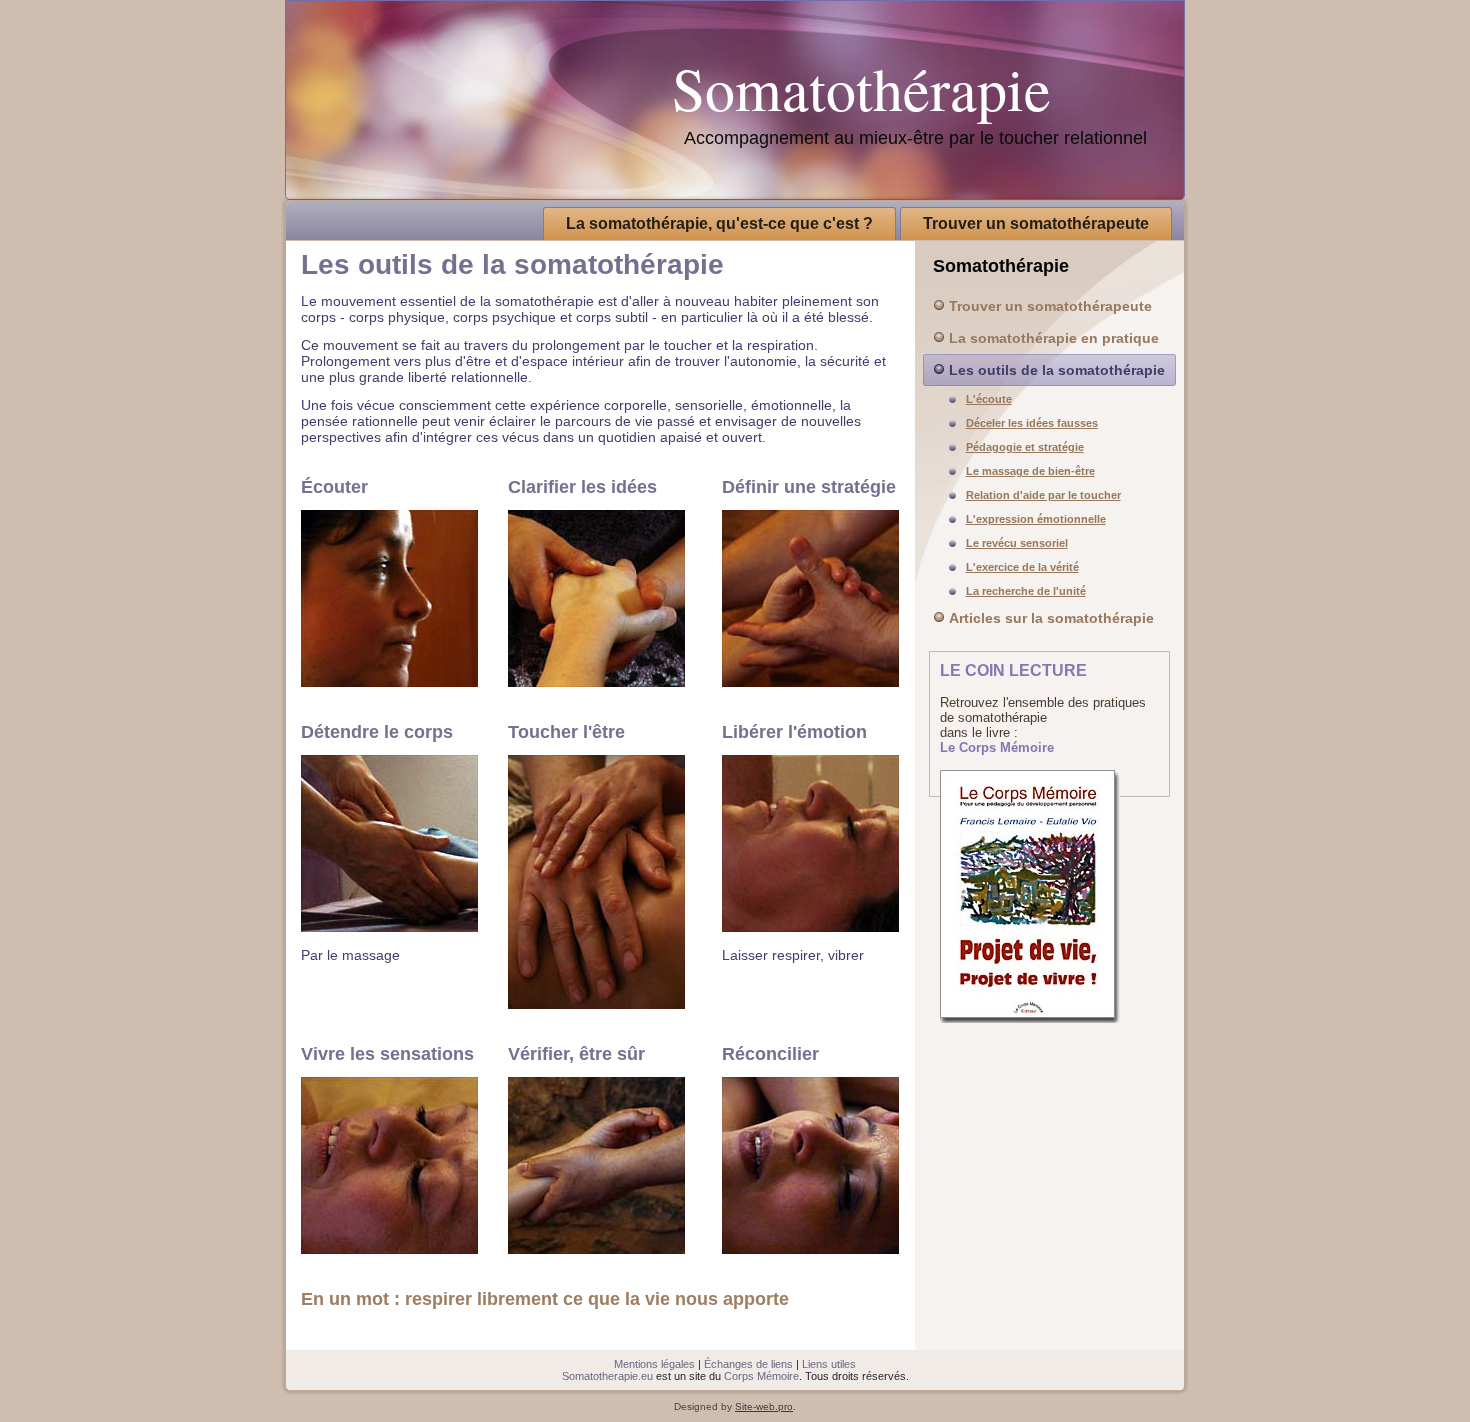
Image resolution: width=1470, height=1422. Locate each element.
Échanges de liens (748, 1364)
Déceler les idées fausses (1032, 423)
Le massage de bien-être (1030, 471)
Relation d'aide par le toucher (1043, 495)
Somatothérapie (861, 88)
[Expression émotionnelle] (810, 927)
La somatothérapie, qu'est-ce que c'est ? (719, 223)
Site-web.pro (764, 1406)
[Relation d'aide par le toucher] (596, 1004)
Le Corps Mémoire (997, 747)
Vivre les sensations (387, 1054)
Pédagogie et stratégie (1025, 447)
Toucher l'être (566, 732)
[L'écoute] (389, 682)
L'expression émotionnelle (1036, 519)
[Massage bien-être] (389, 927)
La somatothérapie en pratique (1054, 338)
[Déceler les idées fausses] (596, 682)
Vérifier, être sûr (576, 1054)
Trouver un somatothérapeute (1036, 223)
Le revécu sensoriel (1017, 543)
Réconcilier (770, 1054)
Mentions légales (654, 1364)
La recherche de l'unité (1026, 591)
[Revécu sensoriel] (389, 1249)
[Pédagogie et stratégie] (810, 682)
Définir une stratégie (809, 487)
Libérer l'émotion (794, 732)
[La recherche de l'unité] (810, 1249)
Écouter (334, 487)
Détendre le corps (377, 732)
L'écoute (989, 399)
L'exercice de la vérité (1022, 567)
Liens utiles (829, 1364)
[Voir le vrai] (596, 1249)
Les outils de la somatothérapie (1057, 370)
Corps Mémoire (761, 1376)
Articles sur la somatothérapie (1051, 618)
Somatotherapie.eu (607, 1376)
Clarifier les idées (582, 487)
